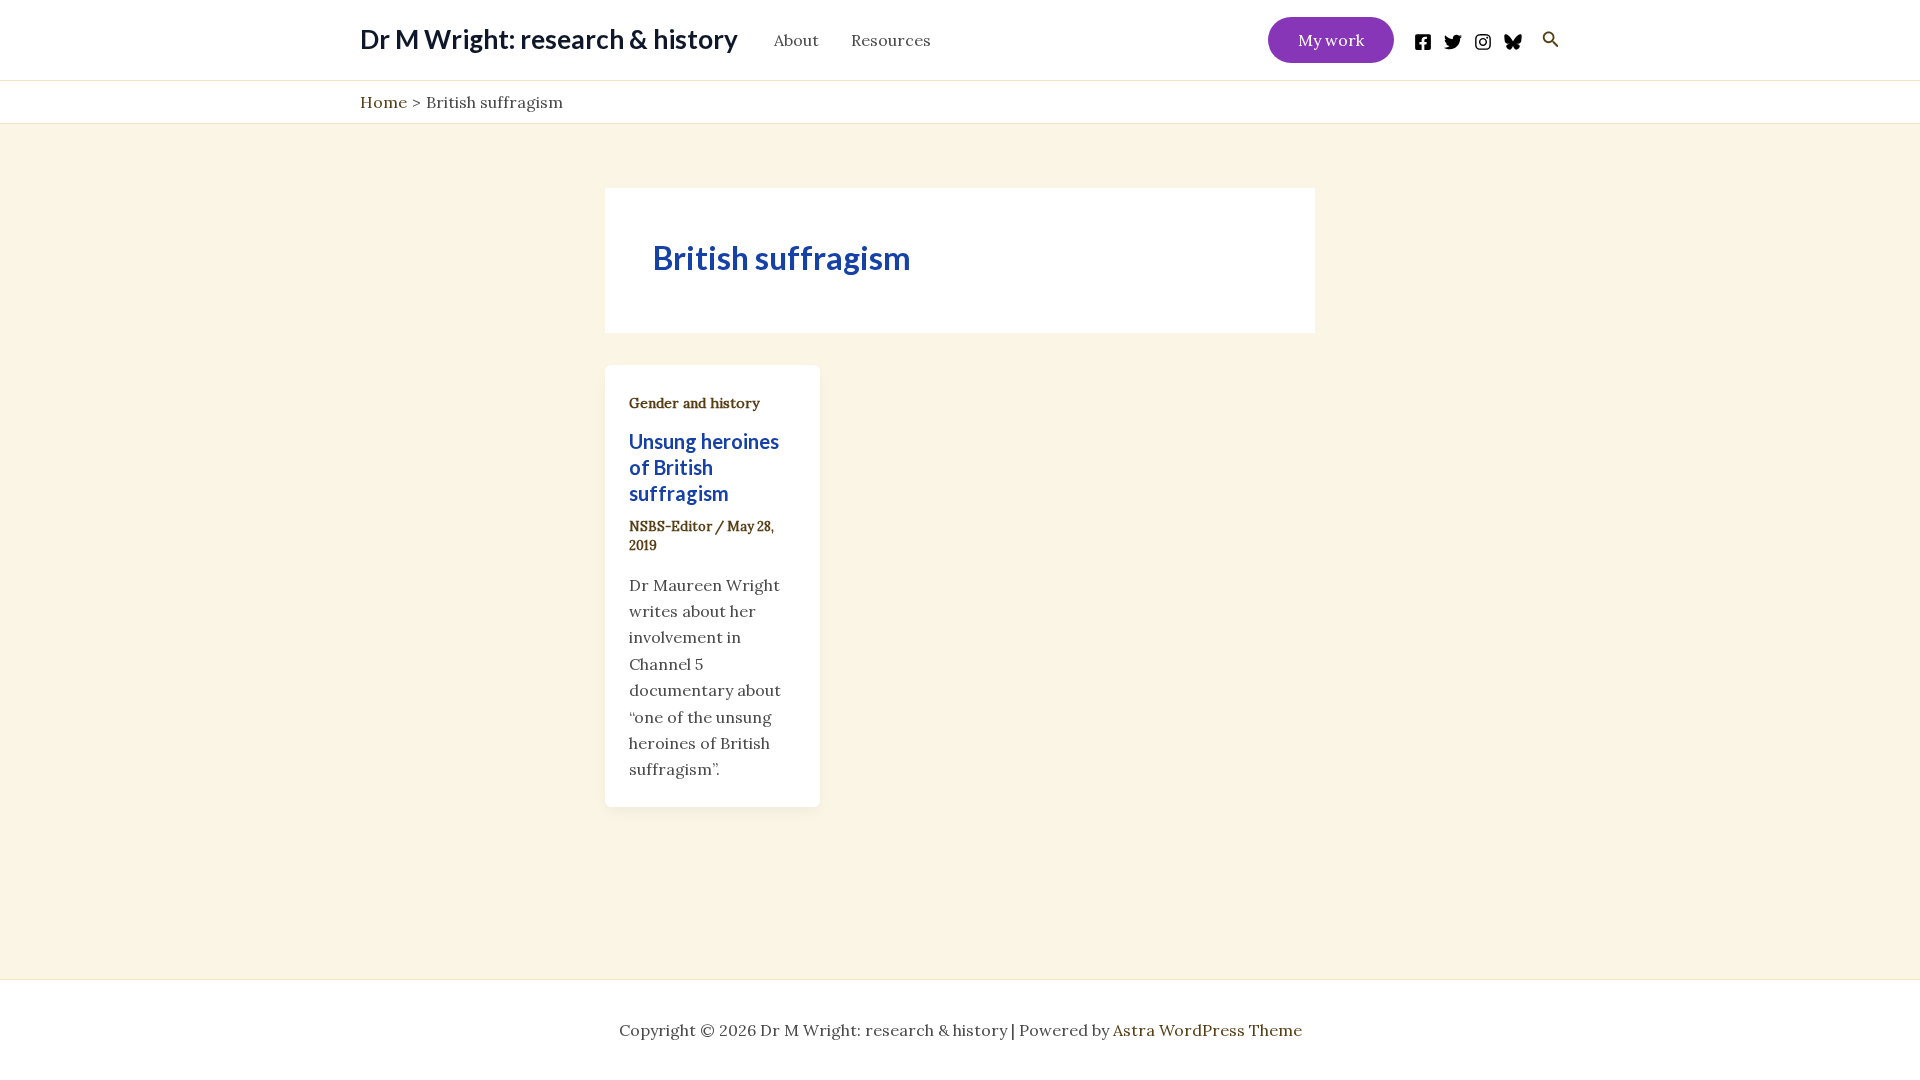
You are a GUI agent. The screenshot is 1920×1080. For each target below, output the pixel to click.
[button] (1331, 40)
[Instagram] (1483, 42)
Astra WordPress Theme (1207, 1030)
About (796, 40)
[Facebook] (1423, 42)
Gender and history (694, 403)
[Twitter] (1453, 42)
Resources (891, 40)
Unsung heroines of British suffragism (704, 467)
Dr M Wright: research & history (549, 39)
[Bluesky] (1513, 42)
